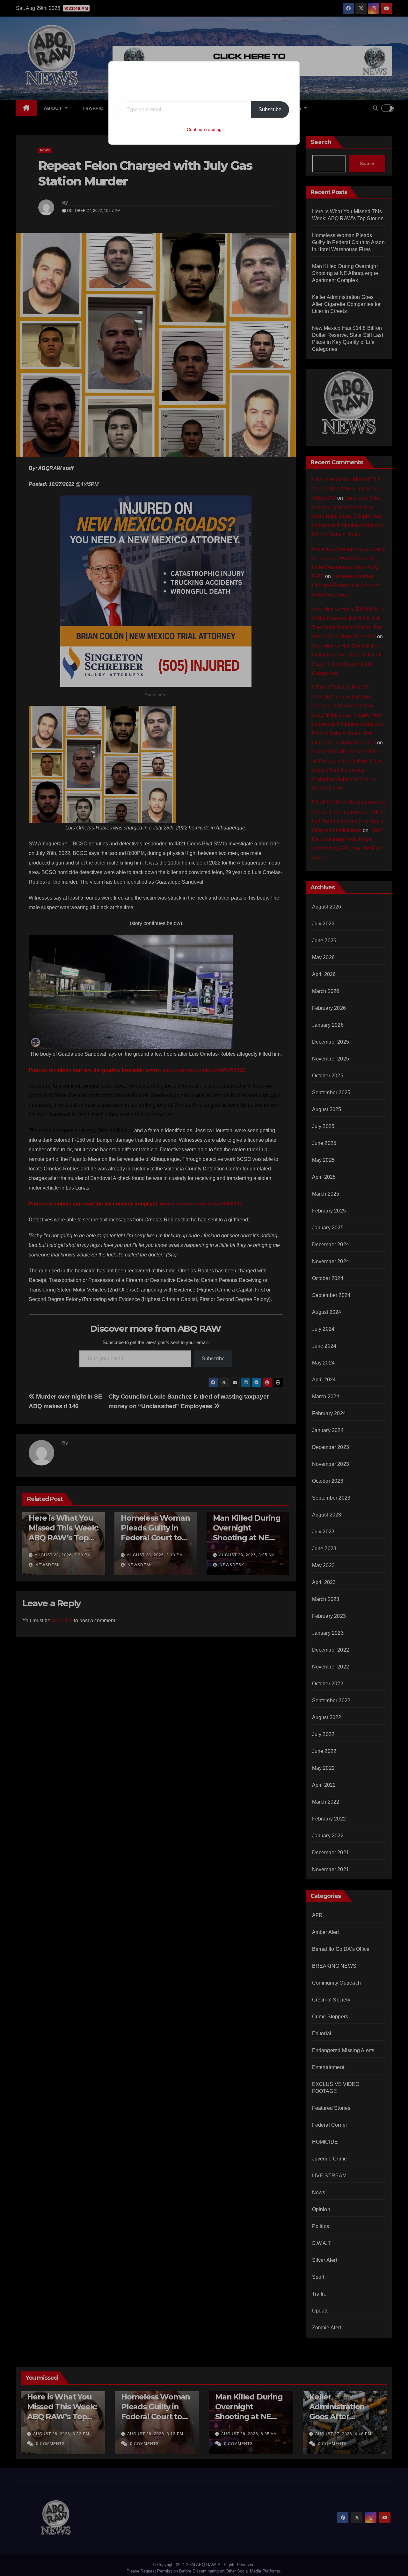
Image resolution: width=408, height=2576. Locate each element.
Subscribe (270, 109)
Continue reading (204, 129)
